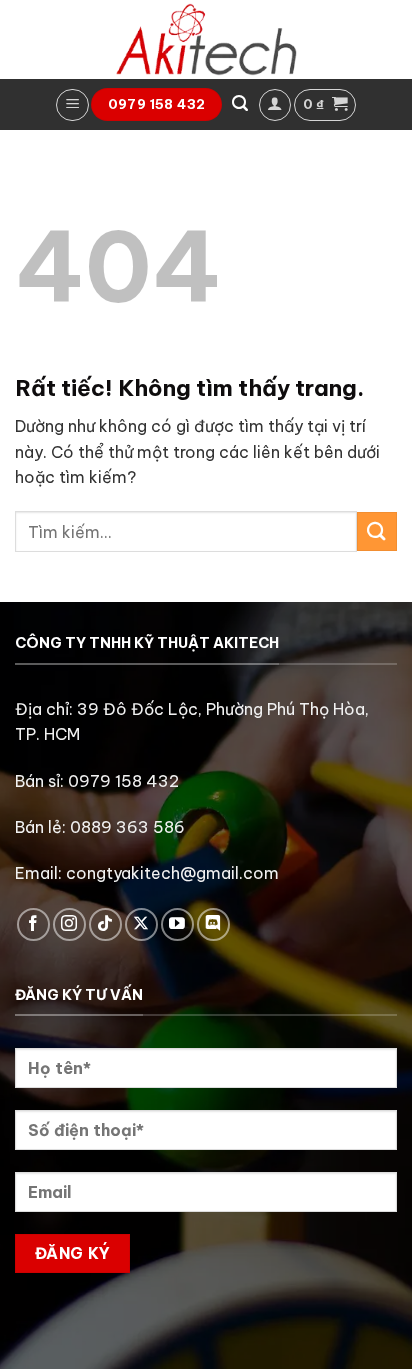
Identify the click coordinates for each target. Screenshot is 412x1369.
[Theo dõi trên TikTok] (105, 924)
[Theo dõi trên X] (141, 924)
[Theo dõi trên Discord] (213, 924)
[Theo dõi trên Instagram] (69, 924)
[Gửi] (377, 531)
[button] (72, 105)
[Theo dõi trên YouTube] (177, 924)
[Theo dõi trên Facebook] (33, 924)
